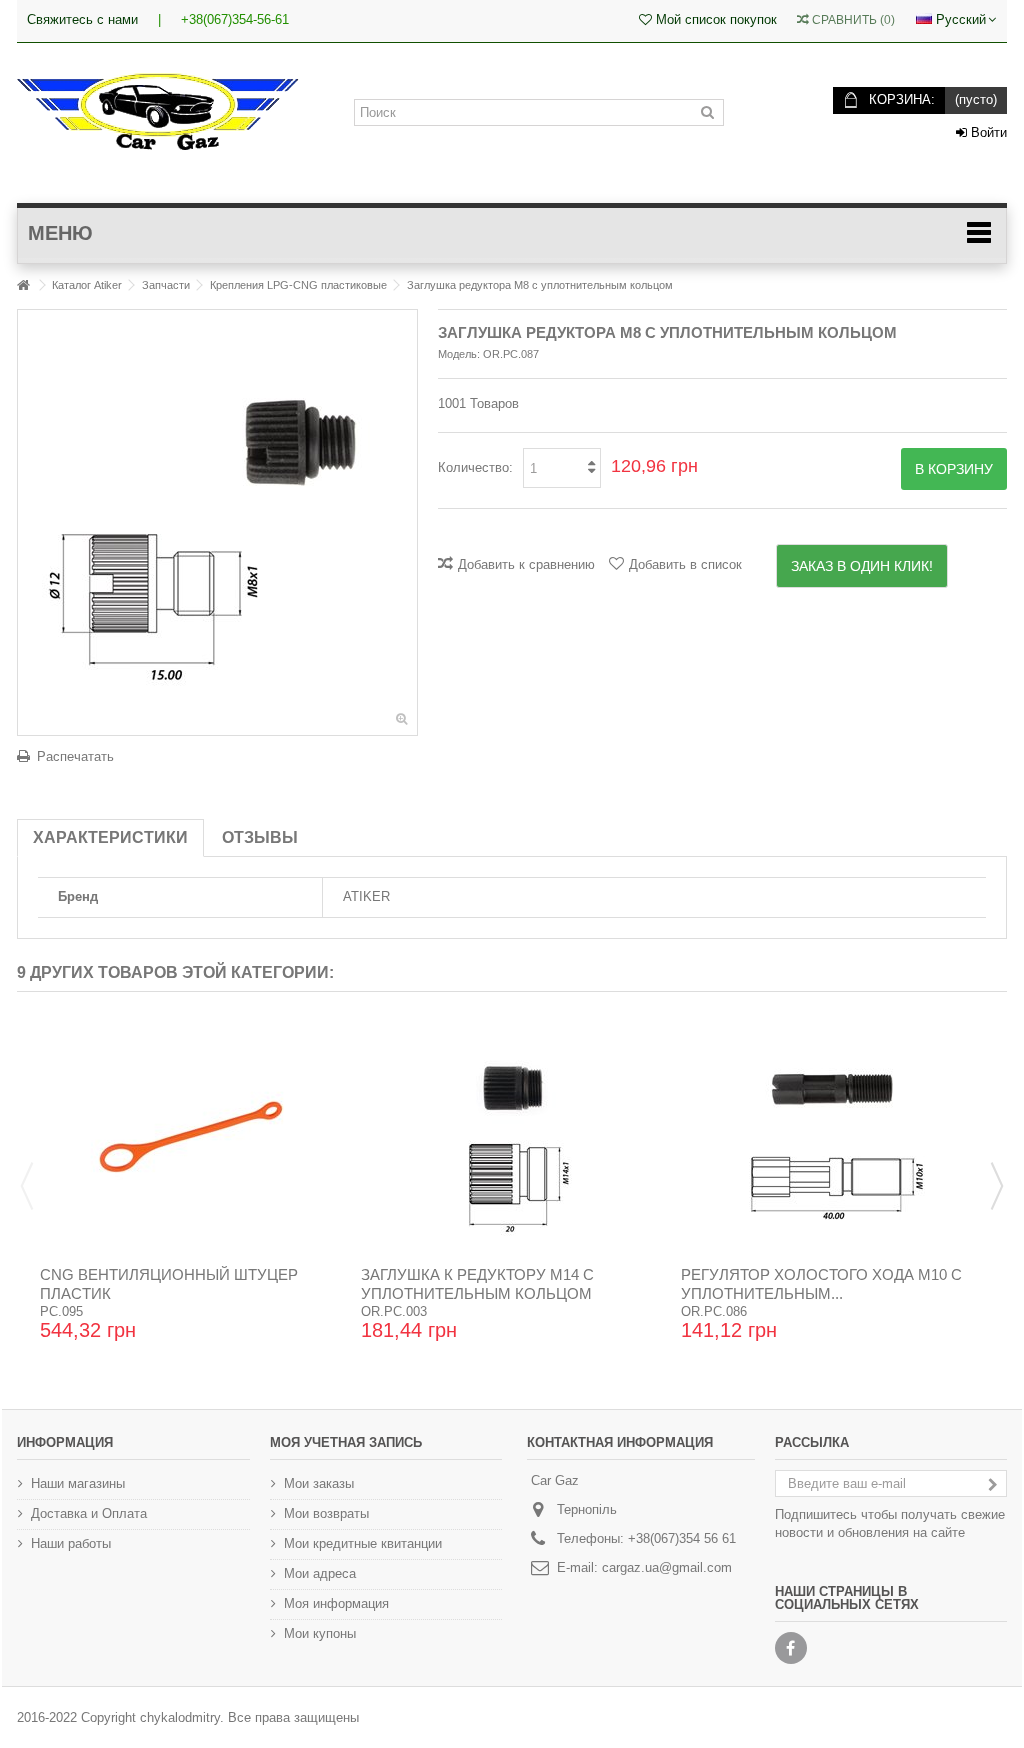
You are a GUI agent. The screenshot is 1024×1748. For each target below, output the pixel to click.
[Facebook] (791, 1648)
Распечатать (75, 756)
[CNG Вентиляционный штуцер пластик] (191, 1136)
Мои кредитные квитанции (363, 1543)
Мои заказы (319, 1483)
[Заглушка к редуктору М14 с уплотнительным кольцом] (512, 1136)
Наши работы (71, 1543)
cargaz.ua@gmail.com (667, 1567)
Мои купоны (320, 1633)
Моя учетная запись (346, 1442)
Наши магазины (78, 1483)
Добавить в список (685, 564)
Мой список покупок (714, 19)
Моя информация (336, 1603)
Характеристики (110, 837)
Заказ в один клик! (862, 566)
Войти (987, 132)
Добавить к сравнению (526, 564)
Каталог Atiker (87, 285)
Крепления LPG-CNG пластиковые (298, 285)
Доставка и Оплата (89, 1513)
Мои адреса (320, 1573)
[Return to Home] (23, 285)
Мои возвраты (326, 1513)
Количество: (475, 467)
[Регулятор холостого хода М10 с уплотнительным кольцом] (832, 1136)
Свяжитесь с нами (82, 19)
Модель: (459, 354)
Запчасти (166, 285)
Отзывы (260, 837)
